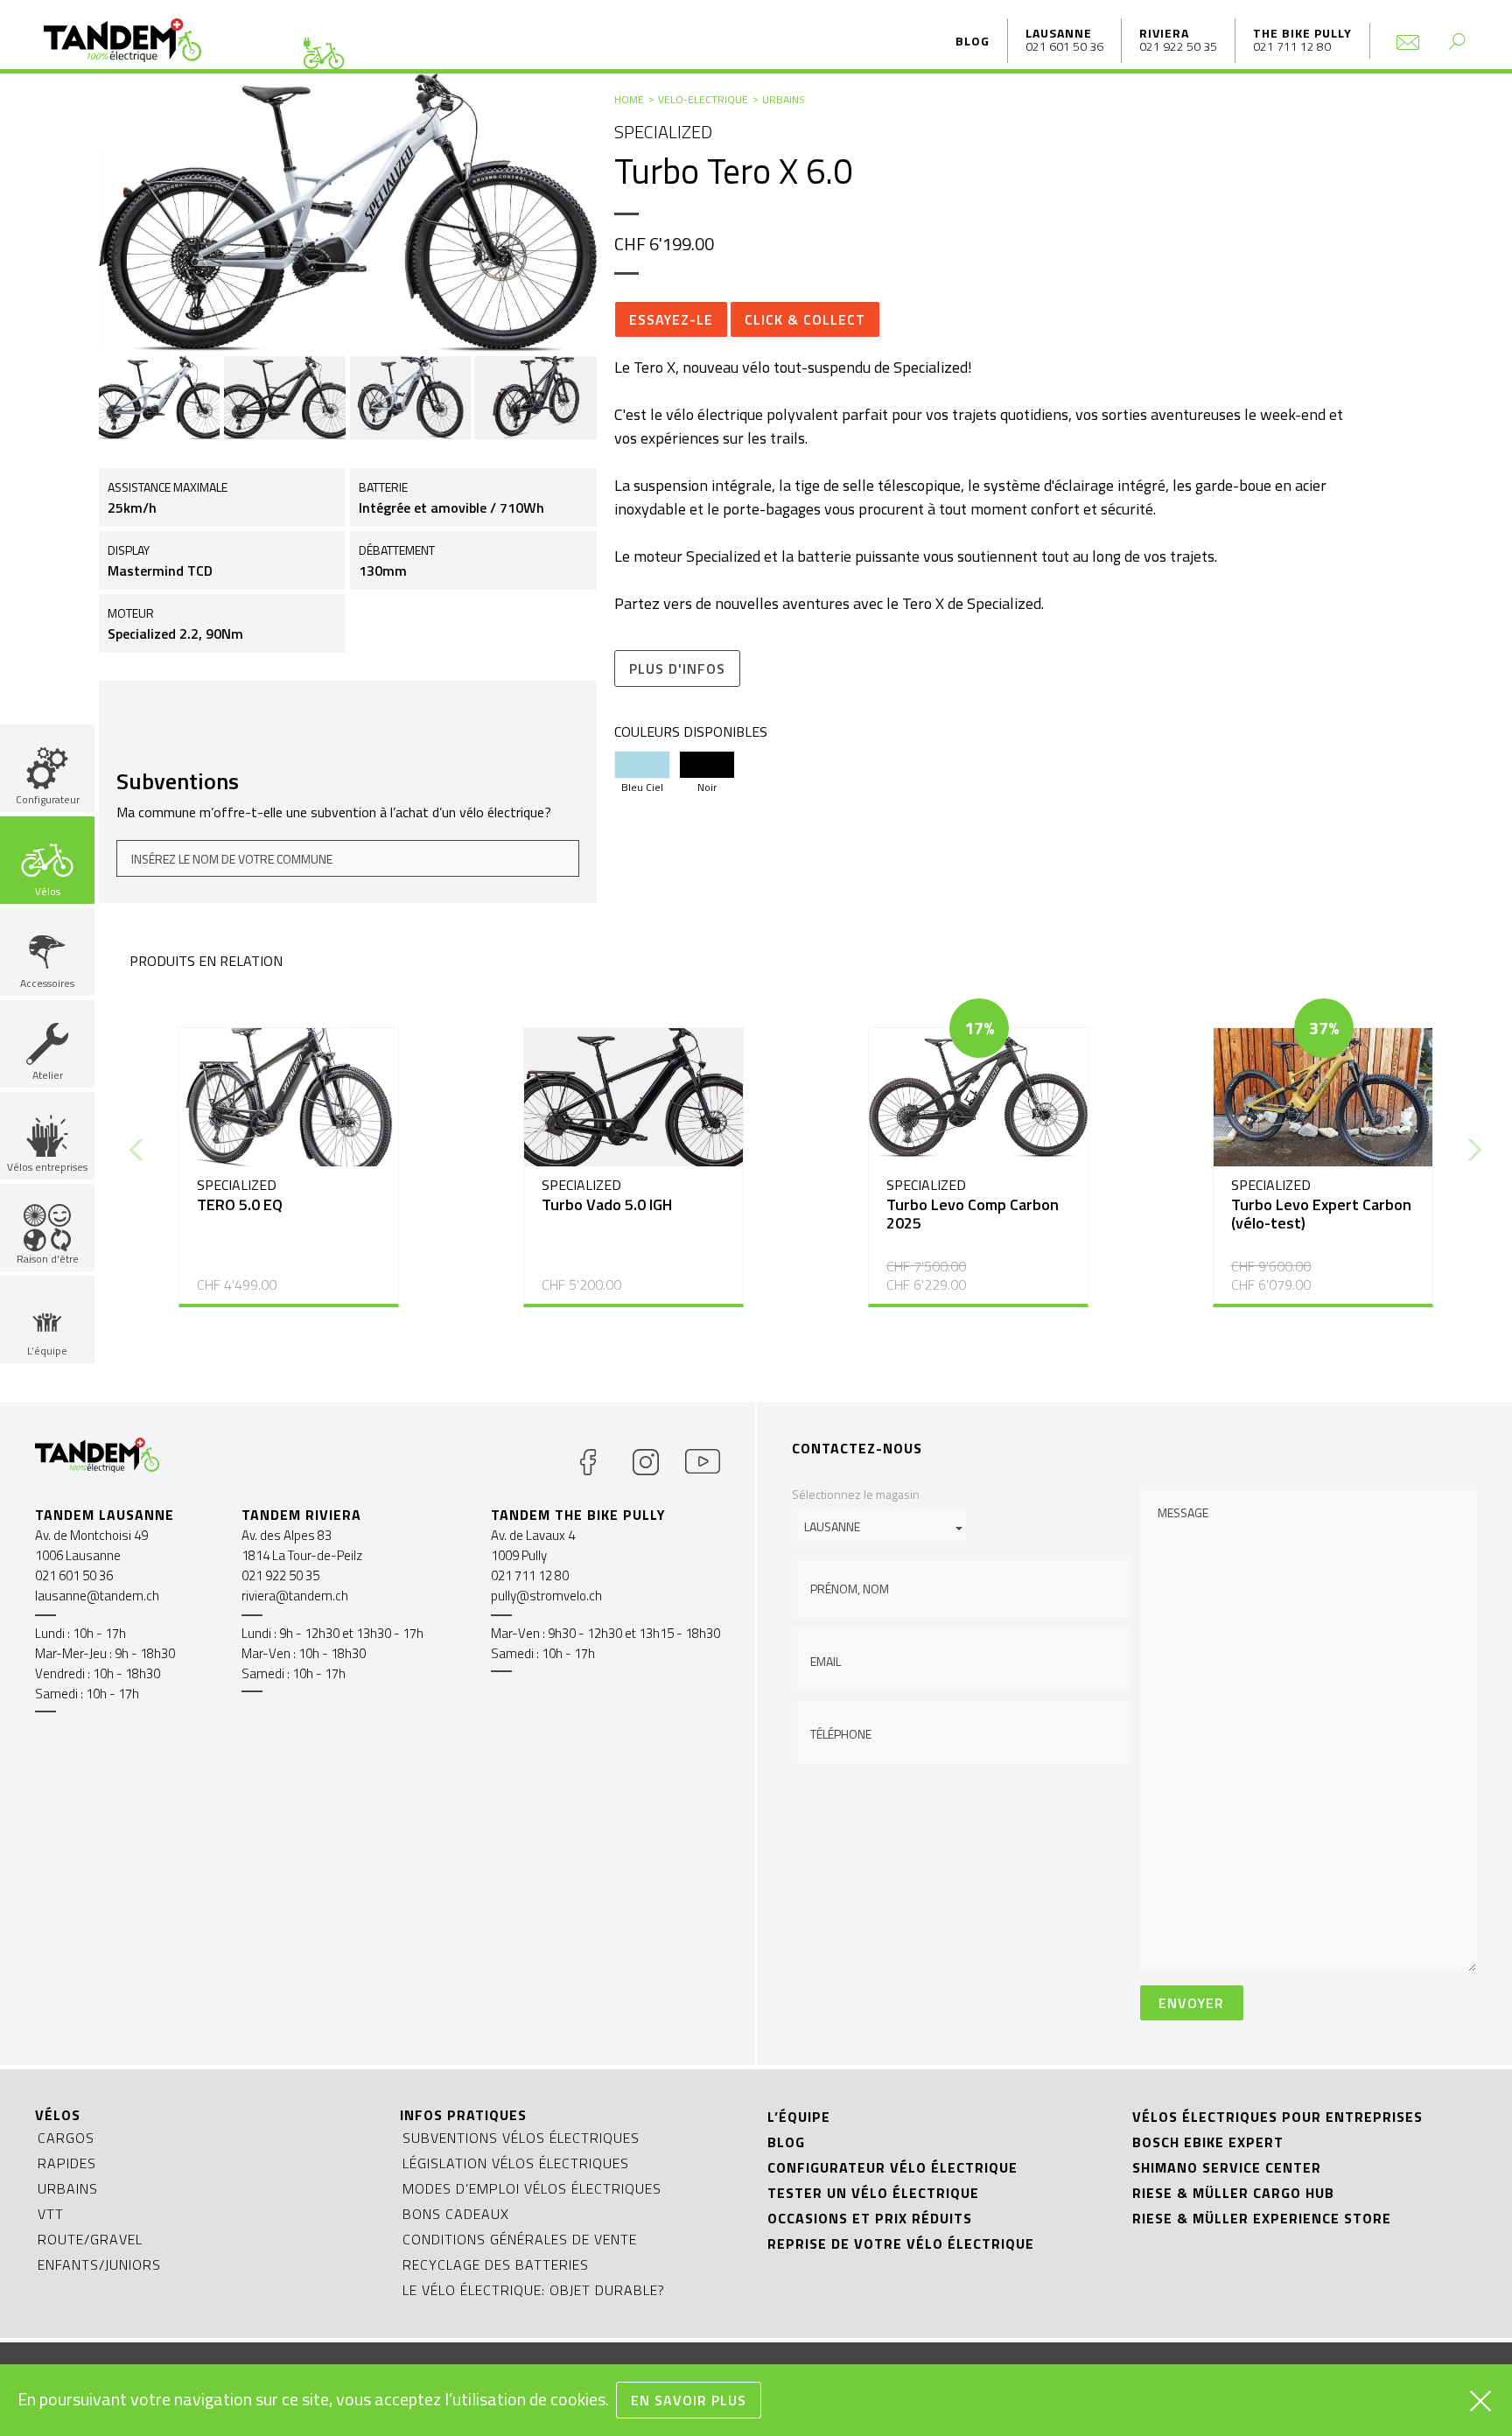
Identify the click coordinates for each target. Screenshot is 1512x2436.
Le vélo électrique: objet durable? (534, 2290)
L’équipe (799, 2117)
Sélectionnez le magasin (856, 1494)
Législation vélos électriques (516, 2163)
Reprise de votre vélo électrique (901, 2243)
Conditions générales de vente (520, 2239)
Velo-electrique (703, 99)
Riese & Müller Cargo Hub (1233, 2193)
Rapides (67, 2163)
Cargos (66, 2138)
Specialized (663, 132)
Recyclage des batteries (496, 2264)
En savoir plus (689, 2400)
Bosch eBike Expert (1208, 2142)
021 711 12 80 (1292, 46)
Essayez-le (671, 319)
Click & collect (805, 319)
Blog (973, 41)
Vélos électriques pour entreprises (1277, 2117)
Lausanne (1059, 33)
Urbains (784, 99)
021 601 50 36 (1064, 46)
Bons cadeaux (456, 2214)
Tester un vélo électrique (873, 2193)
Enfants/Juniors (99, 2264)
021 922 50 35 (1178, 46)
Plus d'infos (677, 668)
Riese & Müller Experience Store (1262, 2218)
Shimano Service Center (1227, 2167)
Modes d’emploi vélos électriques (532, 2188)
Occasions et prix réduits (870, 2218)
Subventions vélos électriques (521, 2138)
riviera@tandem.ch (295, 1596)
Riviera (1164, 33)
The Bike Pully (1302, 33)
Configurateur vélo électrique (892, 2167)
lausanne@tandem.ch (97, 1596)
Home (629, 99)
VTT (51, 2214)
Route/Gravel (90, 2239)
